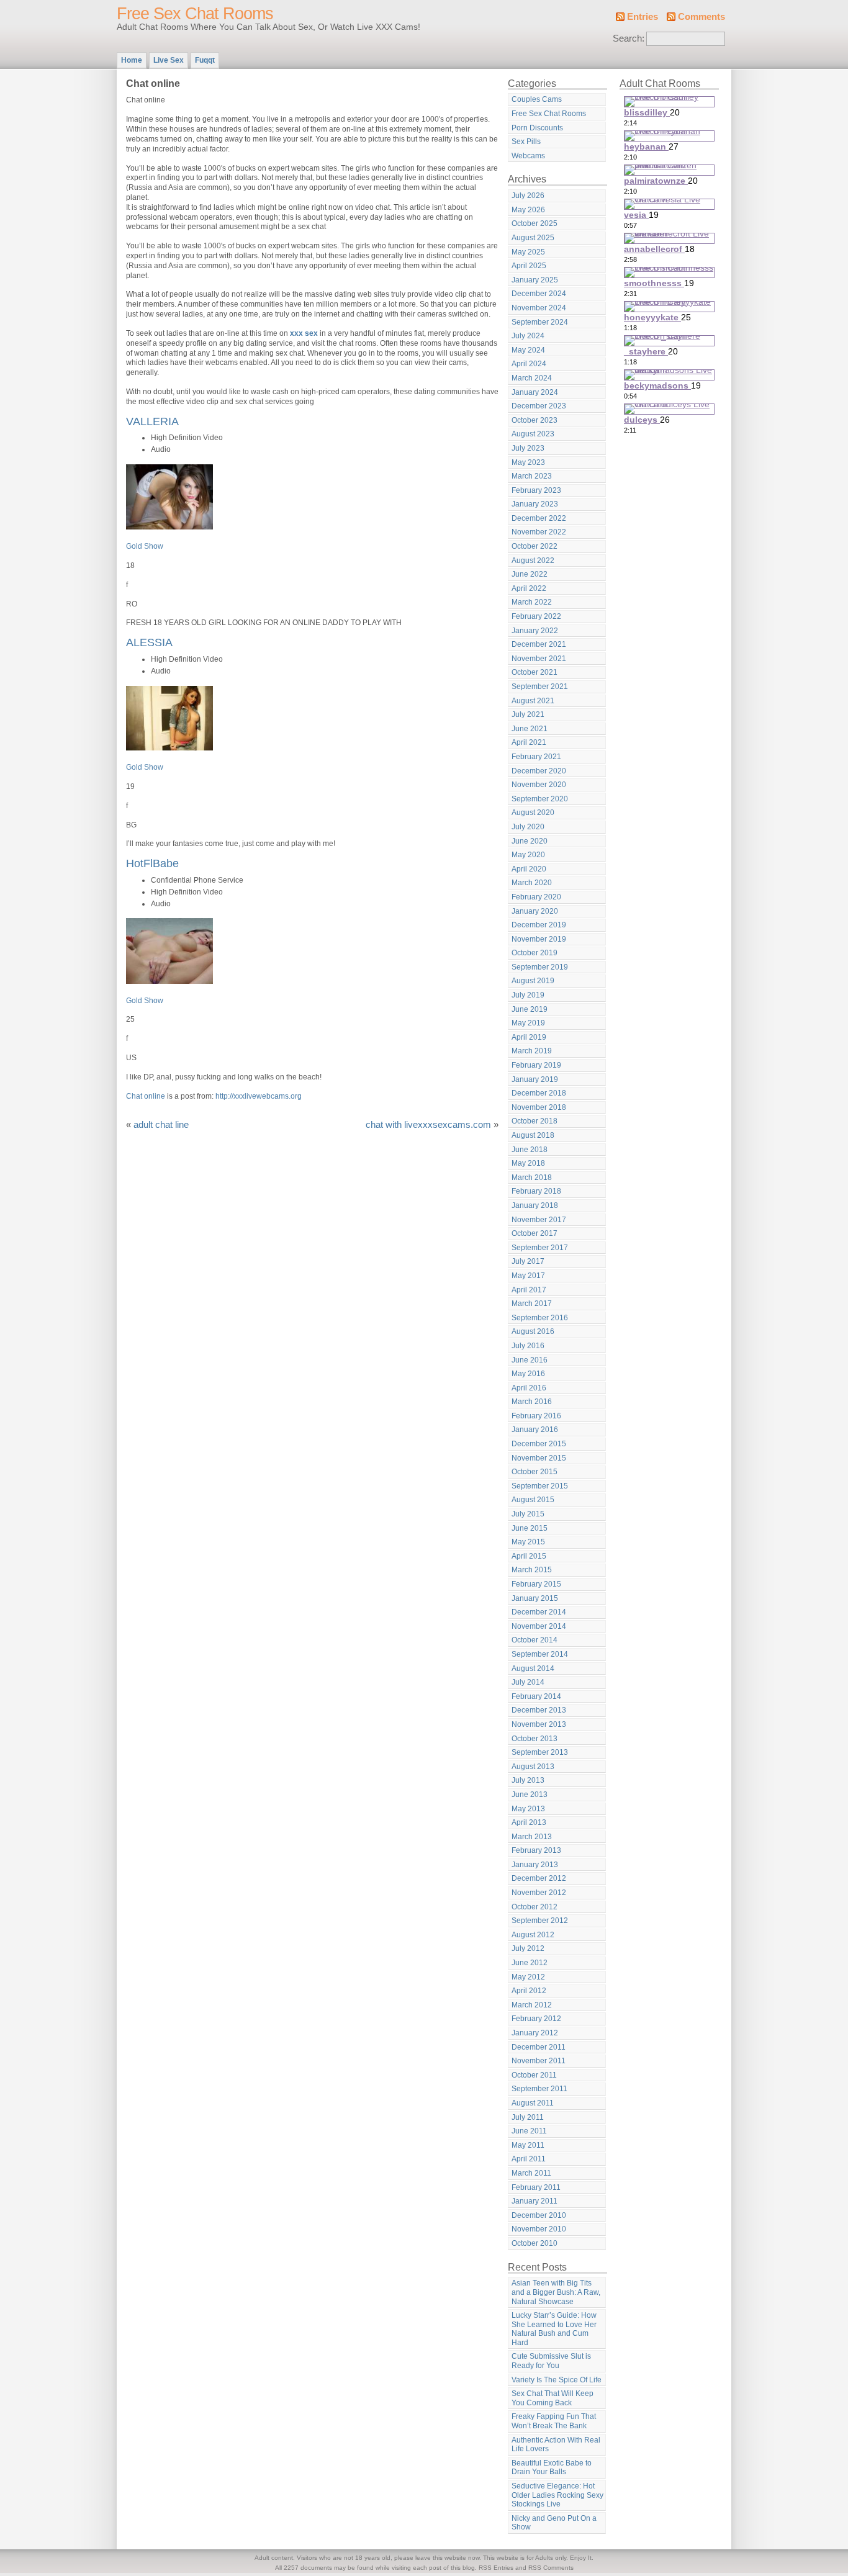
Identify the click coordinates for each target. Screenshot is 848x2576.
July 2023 (528, 448)
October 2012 (535, 1907)
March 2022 (532, 602)
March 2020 (532, 883)
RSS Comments (551, 2568)
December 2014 (539, 1612)
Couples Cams (537, 99)
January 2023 (535, 504)
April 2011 (529, 2159)
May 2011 (528, 2145)
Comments (701, 17)
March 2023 (532, 476)
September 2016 (540, 1318)
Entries (643, 17)
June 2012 (530, 1963)
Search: (629, 38)
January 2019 (535, 1079)
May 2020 (528, 855)
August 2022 (533, 561)
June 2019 (530, 1009)
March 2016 (532, 1402)
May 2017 (528, 1276)
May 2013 (528, 1809)
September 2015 (540, 1486)
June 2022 (530, 574)
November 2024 (539, 308)
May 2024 (528, 350)
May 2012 (528, 1977)
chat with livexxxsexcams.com (428, 1125)
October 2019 (535, 953)
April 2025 (529, 266)
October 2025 (535, 223)
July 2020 (528, 827)
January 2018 (535, 1205)
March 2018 (532, 1178)
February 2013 (536, 1850)
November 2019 (539, 939)
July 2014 (528, 1682)
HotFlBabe (152, 863)
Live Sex (169, 60)
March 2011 (531, 2173)
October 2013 (535, 1739)
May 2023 (528, 462)
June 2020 (530, 841)
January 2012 (535, 2033)
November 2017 (539, 1220)
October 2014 (535, 1640)
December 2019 (539, 925)
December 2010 (539, 2215)
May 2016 (528, 1374)
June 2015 (530, 1528)
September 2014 (540, 1654)
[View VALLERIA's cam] (169, 527)
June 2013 (530, 1795)
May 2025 (528, 252)
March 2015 (532, 1570)
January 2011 (535, 2201)
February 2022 (536, 616)
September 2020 (540, 799)
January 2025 (535, 280)
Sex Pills (526, 142)
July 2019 (528, 995)
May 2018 (528, 1163)
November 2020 (539, 785)
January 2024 (535, 392)
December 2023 (539, 406)
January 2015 (535, 1598)
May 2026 (528, 210)
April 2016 (529, 1388)
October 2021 (535, 672)
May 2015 (528, 1542)
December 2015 (539, 1444)
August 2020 (533, 813)
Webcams (528, 156)
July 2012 (528, 1948)
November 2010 (539, 2229)
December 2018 (539, 1093)
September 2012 (540, 1921)
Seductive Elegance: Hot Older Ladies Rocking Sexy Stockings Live (557, 2495)
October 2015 (535, 1472)
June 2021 (530, 729)
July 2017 (528, 1261)
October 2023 (535, 420)
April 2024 (529, 364)
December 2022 (539, 518)
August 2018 (533, 1135)
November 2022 (539, 532)
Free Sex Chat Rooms (195, 14)
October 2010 (535, 2243)
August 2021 (533, 701)
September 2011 (539, 2089)
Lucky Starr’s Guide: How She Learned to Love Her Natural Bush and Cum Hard (554, 2329)
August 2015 (533, 1500)
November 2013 (539, 1724)
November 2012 (539, 1893)
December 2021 (539, 644)
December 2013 (539, 1710)
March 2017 (532, 1304)
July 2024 (528, 336)
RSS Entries (496, 2568)
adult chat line (161, 1125)
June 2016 (530, 1360)
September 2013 (540, 1752)
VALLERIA (152, 421)
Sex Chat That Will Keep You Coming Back (553, 2398)
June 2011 (529, 2131)
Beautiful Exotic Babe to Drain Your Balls (552, 2468)
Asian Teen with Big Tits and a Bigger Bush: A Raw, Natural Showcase (556, 2292)
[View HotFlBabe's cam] (169, 981)
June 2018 (530, 1150)
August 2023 (533, 434)
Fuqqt (205, 60)
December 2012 (539, 1878)
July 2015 (528, 1514)
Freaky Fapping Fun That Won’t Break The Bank (554, 2421)
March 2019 (532, 1051)
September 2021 (540, 687)
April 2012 (529, 1991)
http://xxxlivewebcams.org (259, 1096)
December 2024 (539, 294)
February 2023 (536, 490)
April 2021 (529, 742)
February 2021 (536, 757)
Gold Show (145, 546)
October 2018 (535, 1121)
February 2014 (536, 1696)
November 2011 (539, 2061)
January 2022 (535, 631)
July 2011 (528, 2117)
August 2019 (533, 981)
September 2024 (540, 322)
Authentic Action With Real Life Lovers (556, 2445)
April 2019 (529, 1037)
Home (132, 60)
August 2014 (533, 1669)
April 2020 (529, 869)
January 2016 (535, 1430)
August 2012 (533, 1935)
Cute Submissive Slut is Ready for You (551, 2361)
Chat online (146, 1096)
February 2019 (536, 1065)
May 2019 (528, 1023)
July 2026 (528, 196)
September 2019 (540, 967)
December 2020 (539, 771)
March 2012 (532, 2005)
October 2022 (535, 546)
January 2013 (535, 1865)
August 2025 (533, 238)
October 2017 (535, 1233)
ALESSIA (149, 642)
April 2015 (529, 1556)
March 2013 (532, 1837)
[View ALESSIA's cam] (169, 748)
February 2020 (536, 897)
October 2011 (534, 2075)
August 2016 (533, 1331)
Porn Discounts (537, 128)
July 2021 (528, 714)
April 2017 (529, 1290)
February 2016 (536, 1416)
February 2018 (536, 1191)
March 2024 (532, 378)
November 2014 (539, 1626)
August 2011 (533, 2103)
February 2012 (536, 2019)
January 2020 (535, 911)
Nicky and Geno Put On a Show (554, 2523)
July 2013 (528, 1780)
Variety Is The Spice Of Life (557, 2380)
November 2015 (539, 1458)
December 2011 (539, 2047)
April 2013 (529, 1822)
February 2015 (536, 1584)
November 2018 (539, 1107)
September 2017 (540, 1248)
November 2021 (539, 659)
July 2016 (528, 1346)
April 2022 (529, 588)
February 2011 (536, 2187)
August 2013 (533, 1767)
